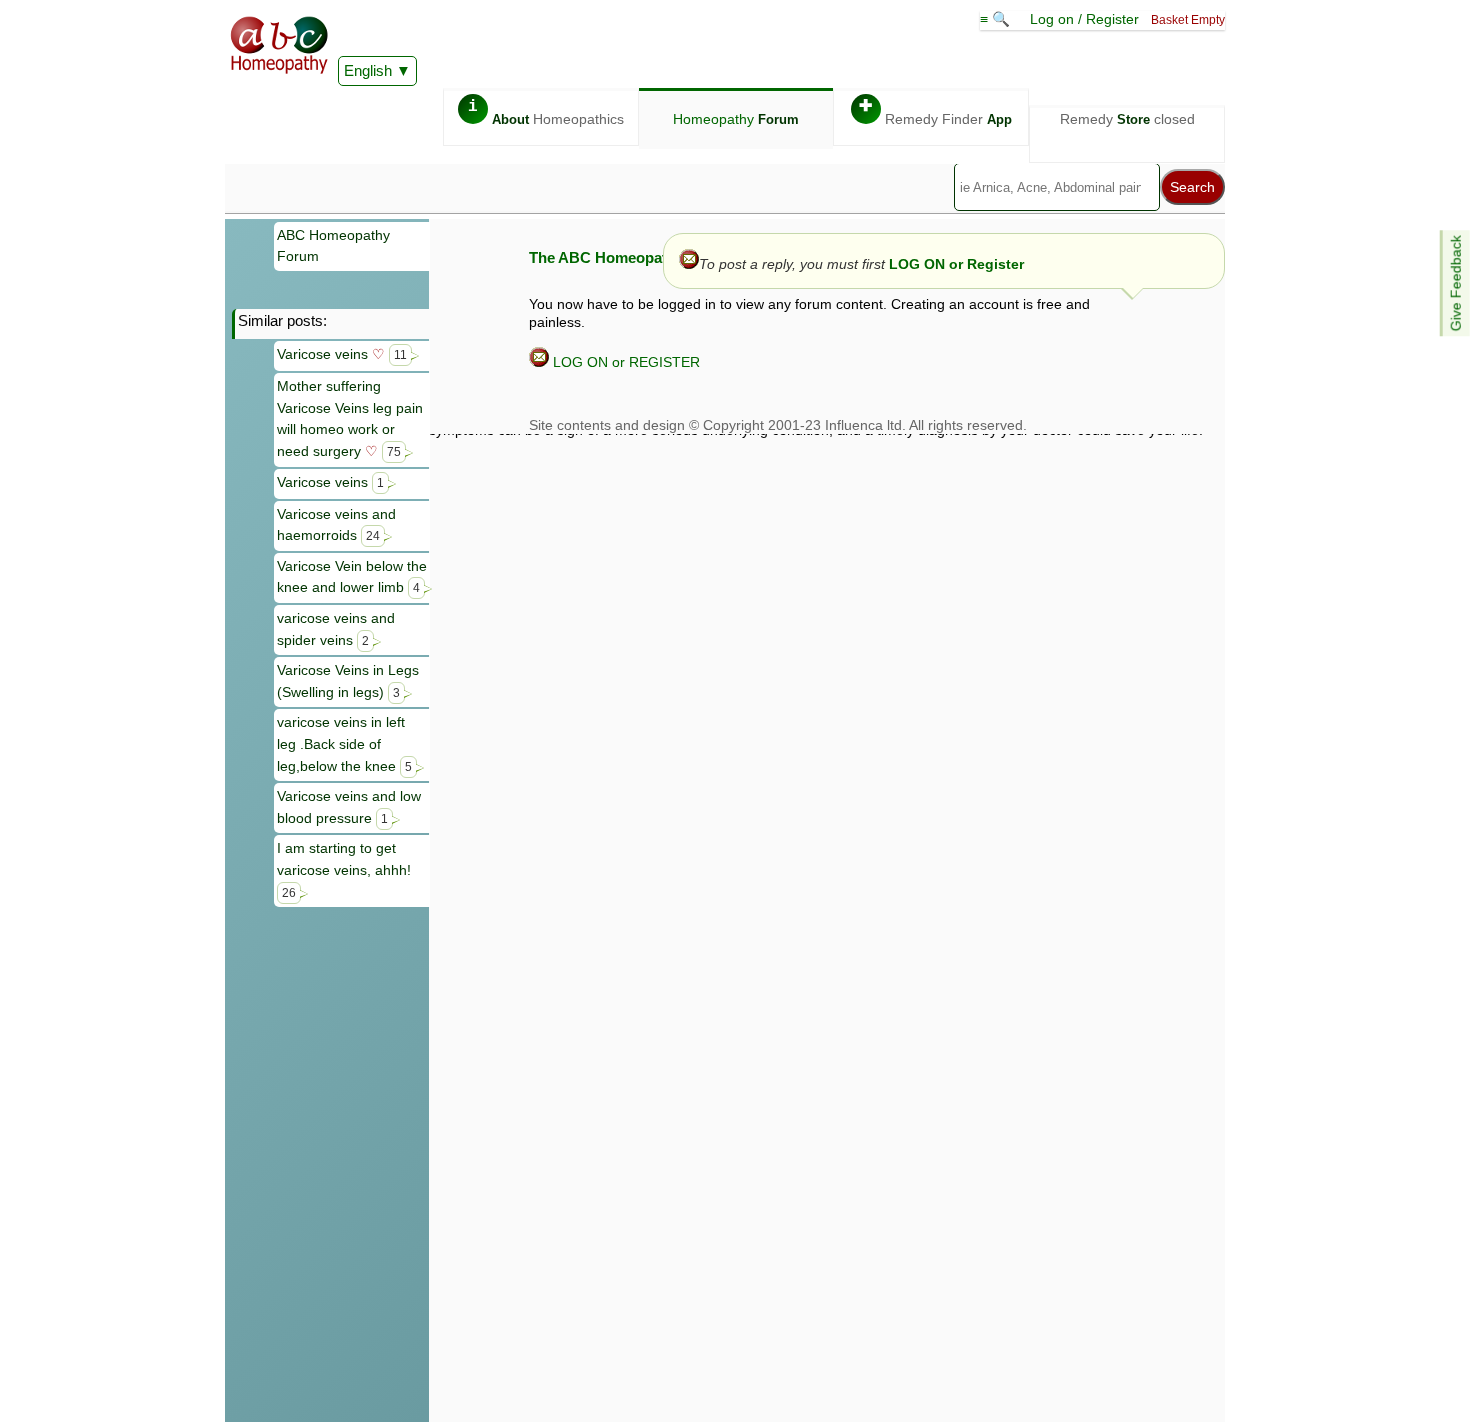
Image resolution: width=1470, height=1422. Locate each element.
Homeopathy (736, 119)
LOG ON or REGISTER (624, 362)
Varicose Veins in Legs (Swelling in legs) (348, 681)
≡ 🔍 (997, 19)
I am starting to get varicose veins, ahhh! (344, 869)
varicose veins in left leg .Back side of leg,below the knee (344, 743)
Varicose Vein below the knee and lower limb (352, 577)
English (368, 70)
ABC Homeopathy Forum (333, 246)
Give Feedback (1456, 283)
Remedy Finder (935, 112)
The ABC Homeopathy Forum (631, 257)
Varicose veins (342, 354)
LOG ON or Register (956, 264)
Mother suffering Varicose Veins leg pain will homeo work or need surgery (350, 418)
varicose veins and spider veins (336, 629)
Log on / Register (1084, 19)
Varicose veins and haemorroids (336, 525)
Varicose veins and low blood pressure (349, 807)
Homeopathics (546, 112)
